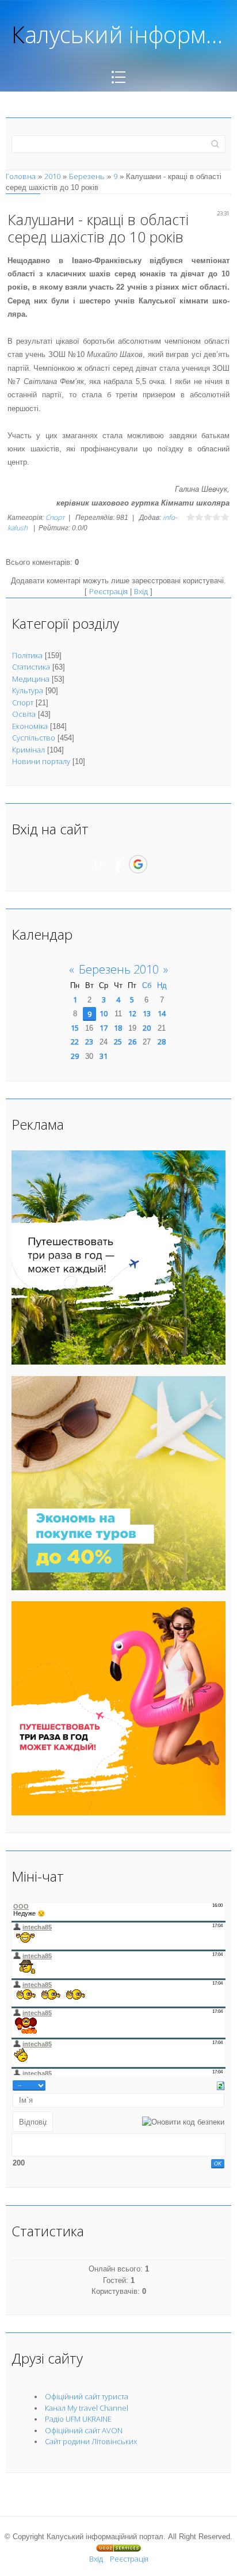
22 (75, 1042)
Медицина (31, 679)
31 (104, 1056)
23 (89, 1042)
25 (118, 1042)
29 (75, 1056)
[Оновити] (221, 2085)
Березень (87, 176)
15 (75, 1028)
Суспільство (34, 738)
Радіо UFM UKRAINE (78, 2419)
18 (118, 1028)
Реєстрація (108, 591)
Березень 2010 (119, 969)
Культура (28, 690)
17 (104, 1028)
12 (132, 1013)
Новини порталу (41, 761)
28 (162, 1042)
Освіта (24, 714)
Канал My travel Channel (87, 2408)
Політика (27, 655)
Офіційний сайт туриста (87, 2396)
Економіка (30, 726)
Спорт (55, 517)
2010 (52, 176)
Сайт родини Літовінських (91, 2441)
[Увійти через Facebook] (118, 864)
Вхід (141, 591)
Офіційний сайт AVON (84, 2430)
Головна (21, 176)
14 (162, 1013)
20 (147, 1028)
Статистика (31, 667)
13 (147, 1013)
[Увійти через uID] (98, 864)
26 (132, 1042)
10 (104, 1013)
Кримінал (28, 750)
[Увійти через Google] (138, 864)
